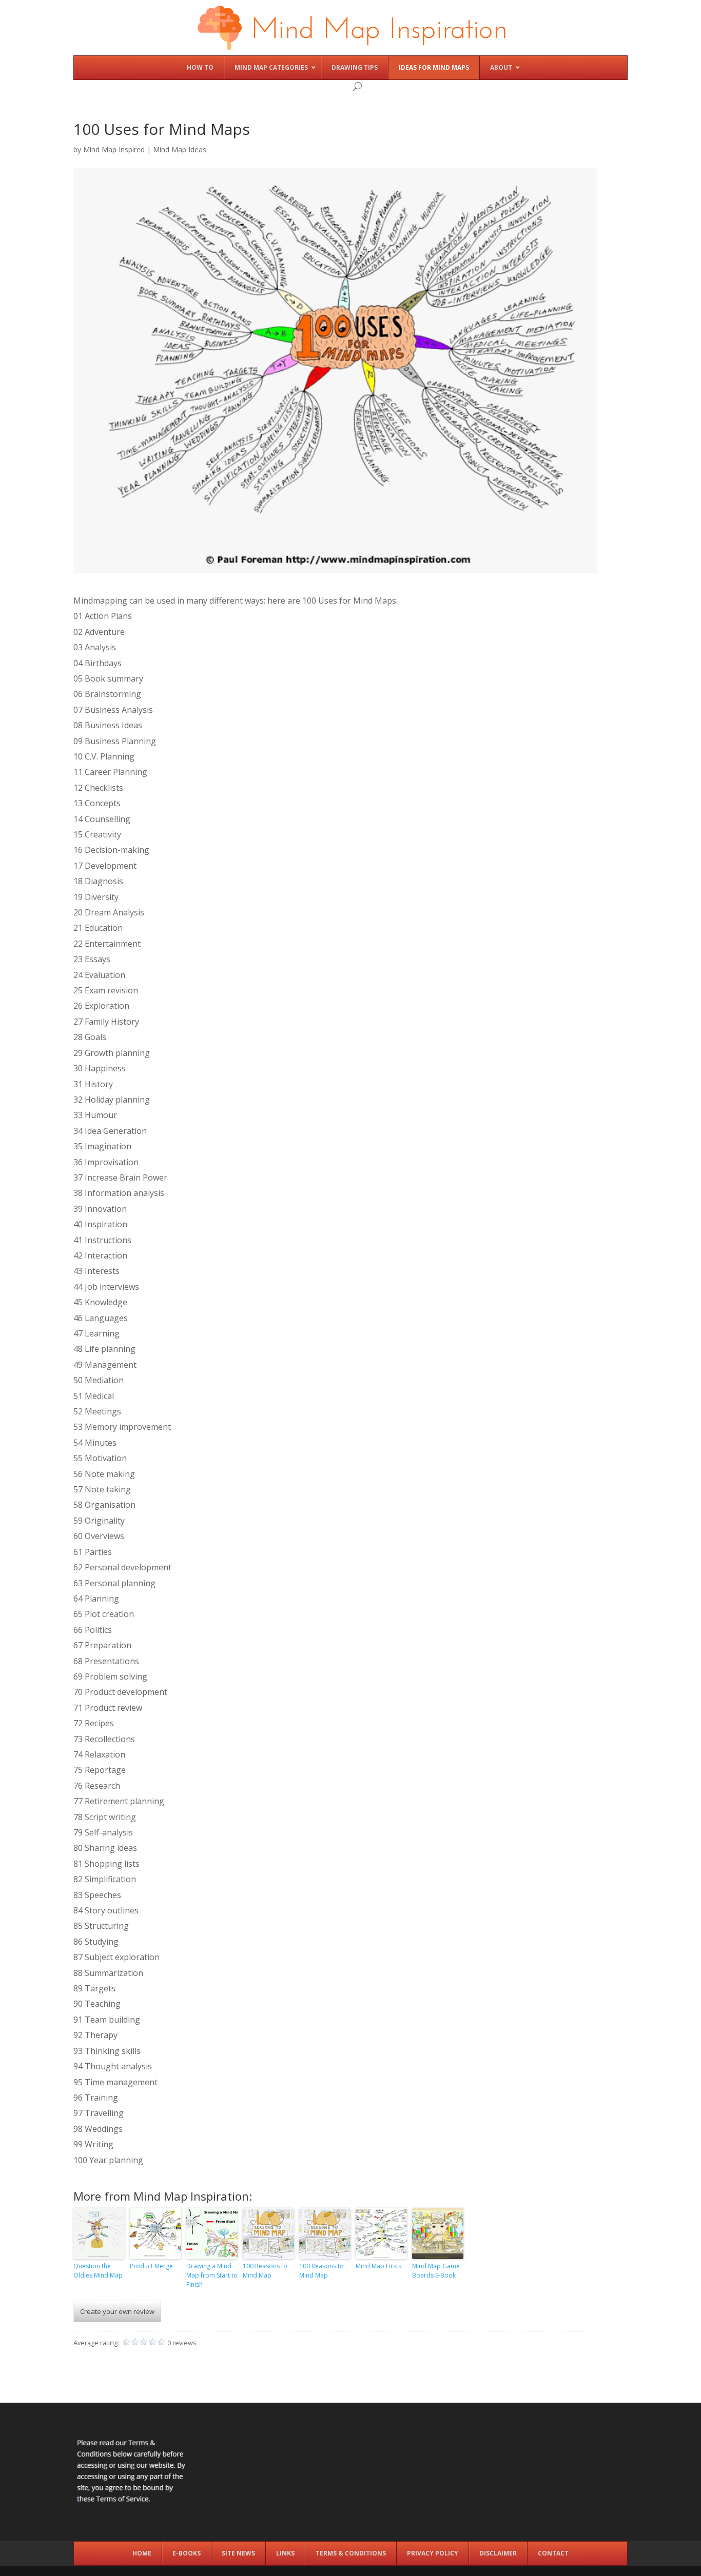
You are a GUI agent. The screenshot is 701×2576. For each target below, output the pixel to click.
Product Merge (151, 2266)
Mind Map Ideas (180, 149)
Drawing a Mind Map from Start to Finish (212, 2275)
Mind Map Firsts (378, 2266)
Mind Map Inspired (114, 149)
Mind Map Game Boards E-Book (436, 2271)
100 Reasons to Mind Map (265, 2271)
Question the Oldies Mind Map (98, 2271)
